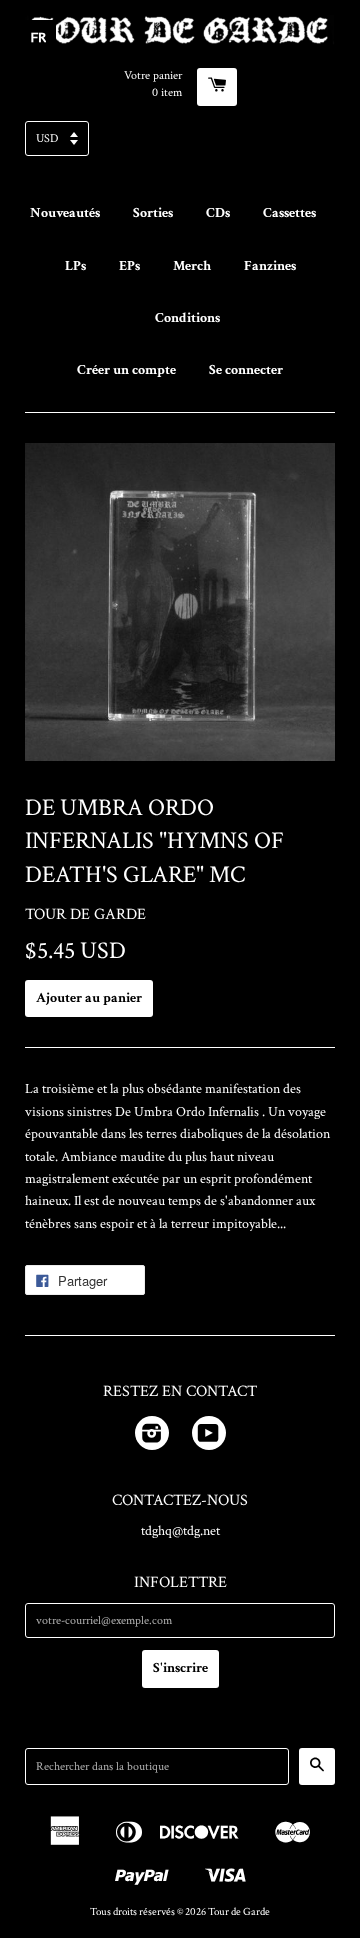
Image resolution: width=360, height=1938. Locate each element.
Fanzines (270, 266)
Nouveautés (65, 213)
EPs (129, 266)
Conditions (187, 318)
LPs (75, 266)
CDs (218, 213)
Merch (192, 266)
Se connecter (246, 370)
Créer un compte (126, 370)
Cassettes (289, 213)
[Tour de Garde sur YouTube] (209, 1437)
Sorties (153, 213)
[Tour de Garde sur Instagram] (152, 1437)
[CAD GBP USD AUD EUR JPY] (180, 144)
